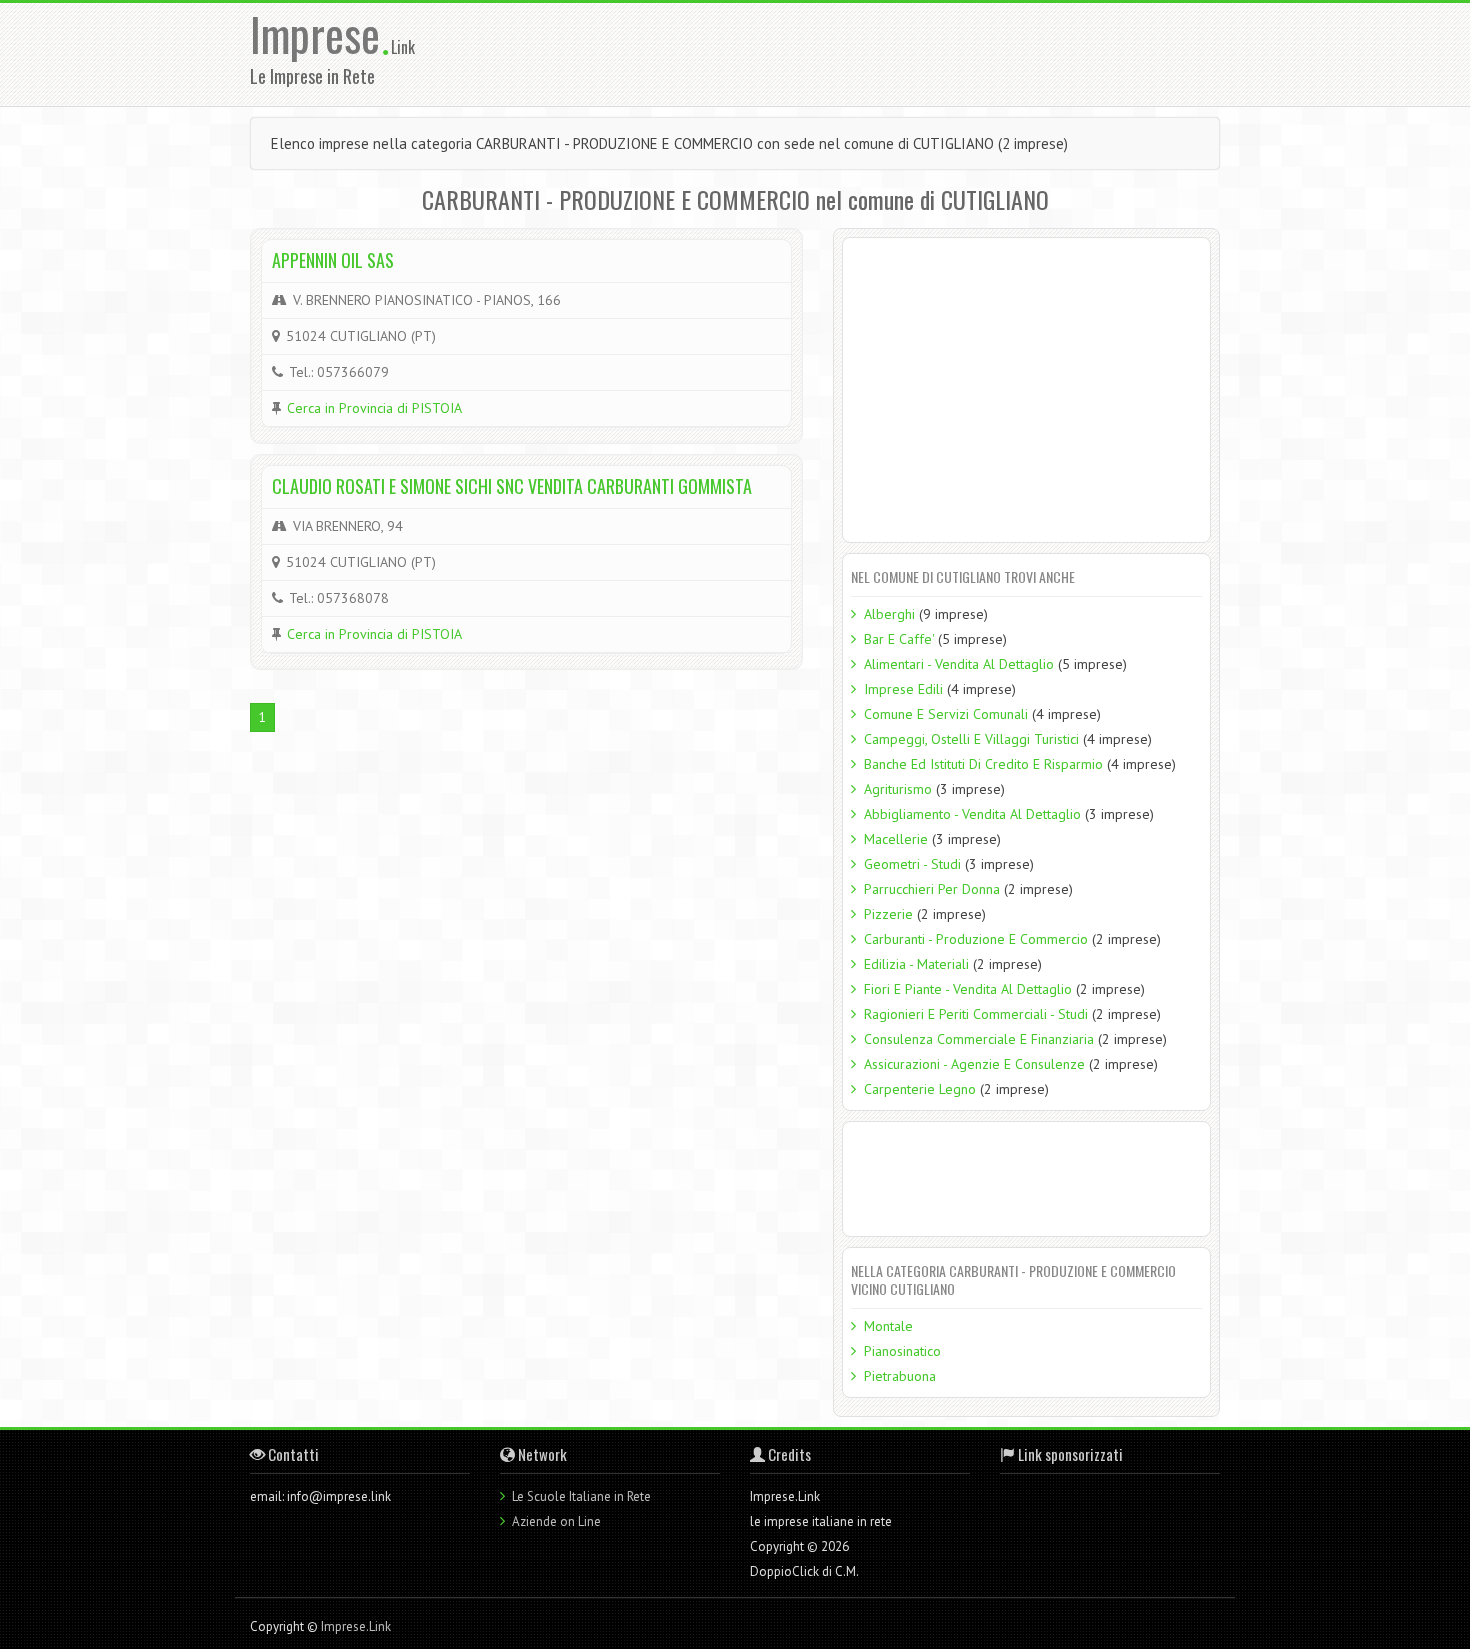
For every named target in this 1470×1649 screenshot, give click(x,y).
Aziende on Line (556, 1521)
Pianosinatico (902, 1351)
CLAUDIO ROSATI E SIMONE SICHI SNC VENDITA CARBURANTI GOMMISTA (512, 486)
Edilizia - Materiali (916, 964)
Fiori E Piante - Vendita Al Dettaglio (968, 989)
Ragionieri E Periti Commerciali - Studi (976, 1014)
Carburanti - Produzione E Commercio (976, 939)
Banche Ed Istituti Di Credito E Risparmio (983, 764)
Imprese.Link (356, 1626)
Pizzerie (888, 914)
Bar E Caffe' (899, 639)
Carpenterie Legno (920, 1089)
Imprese (320, 33)
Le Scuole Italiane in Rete (581, 1496)
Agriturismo (898, 789)
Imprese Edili (903, 689)
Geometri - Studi (912, 864)
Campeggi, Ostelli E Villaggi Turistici (971, 739)
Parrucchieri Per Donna (932, 889)
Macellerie (896, 839)
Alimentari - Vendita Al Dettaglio (959, 664)
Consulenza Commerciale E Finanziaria (979, 1039)
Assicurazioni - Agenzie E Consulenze (974, 1064)
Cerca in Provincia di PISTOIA (374, 408)
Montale (888, 1326)
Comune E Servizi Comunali (946, 714)
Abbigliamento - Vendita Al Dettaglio (972, 814)
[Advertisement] (864, 53)
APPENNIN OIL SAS (333, 260)
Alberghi (889, 614)
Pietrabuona (900, 1376)
